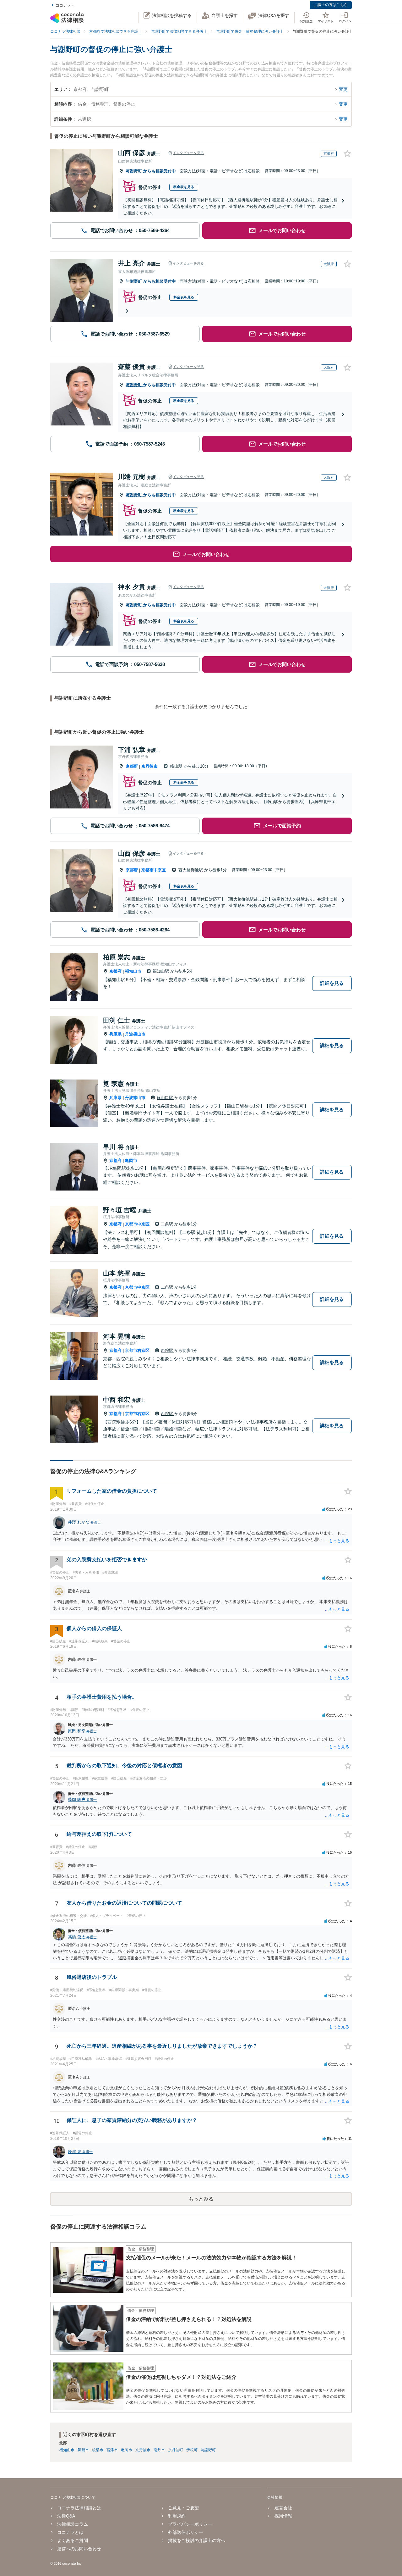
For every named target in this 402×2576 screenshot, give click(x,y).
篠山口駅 (166, 1098)
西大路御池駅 (191, 870)
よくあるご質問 (73, 2540)
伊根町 (192, 2450)
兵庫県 (115, 1034)
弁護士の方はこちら (331, 5)
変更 (343, 89)
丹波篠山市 (135, 1034)
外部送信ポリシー (186, 2532)
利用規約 (177, 2516)
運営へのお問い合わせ (79, 2549)
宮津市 (112, 2450)
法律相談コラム (73, 2524)
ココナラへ (65, 5)
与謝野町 (134, 171)
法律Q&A (66, 2516)
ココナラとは (70, 2532)
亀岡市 (131, 1160)
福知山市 (133, 971)
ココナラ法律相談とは (79, 2508)
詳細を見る (332, 983)
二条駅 (168, 1224)
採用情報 (283, 2516)
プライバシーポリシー (190, 2524)
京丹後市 (149, 766)
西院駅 (168, 1350)
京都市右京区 (137, 1350)
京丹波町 (176, 2450)
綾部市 (98, 2450)
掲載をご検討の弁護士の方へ (197, 2540)
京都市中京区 (154, 870)
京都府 (132, 766)
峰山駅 (177, 766)
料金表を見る (184, 187)
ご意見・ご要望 (183, 2508)
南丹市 (159, 2450)
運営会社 (283, 2508)
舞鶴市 (83, 2450)
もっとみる (201, 2199)
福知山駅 (161, 971)
